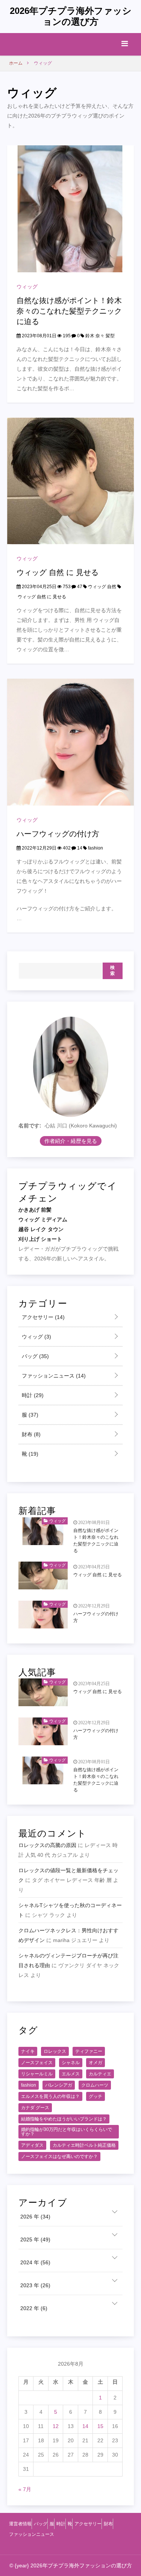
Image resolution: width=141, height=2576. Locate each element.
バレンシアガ (59, 2085)
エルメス (71, 2074)
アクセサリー (42, 1317)
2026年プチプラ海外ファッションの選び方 (71, 16)
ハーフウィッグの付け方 (58, 834)
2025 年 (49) (35, 2239)
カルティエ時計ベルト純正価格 (84, 2145)
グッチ (96, 2096)
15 (100, 2426)
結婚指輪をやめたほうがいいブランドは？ (64, 2119)
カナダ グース (35, 2108)
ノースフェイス (37, 2063)
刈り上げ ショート (40, 1239)
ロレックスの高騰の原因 (47, 1845)
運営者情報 (20, 2524)
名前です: (30, 1126)
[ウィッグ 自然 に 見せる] (71, 480)
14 (79, 848)
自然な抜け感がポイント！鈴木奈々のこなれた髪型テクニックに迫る (69, 311)
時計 (32, 1395)
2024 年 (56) (35, 2262)
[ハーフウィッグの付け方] (71, 742)
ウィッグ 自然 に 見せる (58, 572)
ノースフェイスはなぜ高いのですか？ (59, 2156)
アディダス (32, 2145)
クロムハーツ (95, 2085)
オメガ (96, 2063)
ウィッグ (27, 287)
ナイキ (28, 2051)
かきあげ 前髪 (35, 1210)
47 (79, 587)
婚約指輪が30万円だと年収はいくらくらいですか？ (67, 2132)
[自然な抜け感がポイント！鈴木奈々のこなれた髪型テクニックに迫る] (71, 208)
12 (56, 2426)
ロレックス (55, 2051)
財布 (30, 1434)
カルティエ (100, 2074)
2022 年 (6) (34, 2308)
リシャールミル (37, 2074)
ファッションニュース (53, 1376)
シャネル (71, 2063)
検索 (113, 970)
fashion (96, 848)
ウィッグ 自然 (102, 587)
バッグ (35, 1356)
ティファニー (89, 2051)
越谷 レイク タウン (41, 1229)
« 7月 (25, 2489)
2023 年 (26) (35, 2285)
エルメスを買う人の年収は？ (50, 2096)
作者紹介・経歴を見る (71, 1141)
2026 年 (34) (35, 2217)
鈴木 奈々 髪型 (100, 336)
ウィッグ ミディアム (43, 1219)
